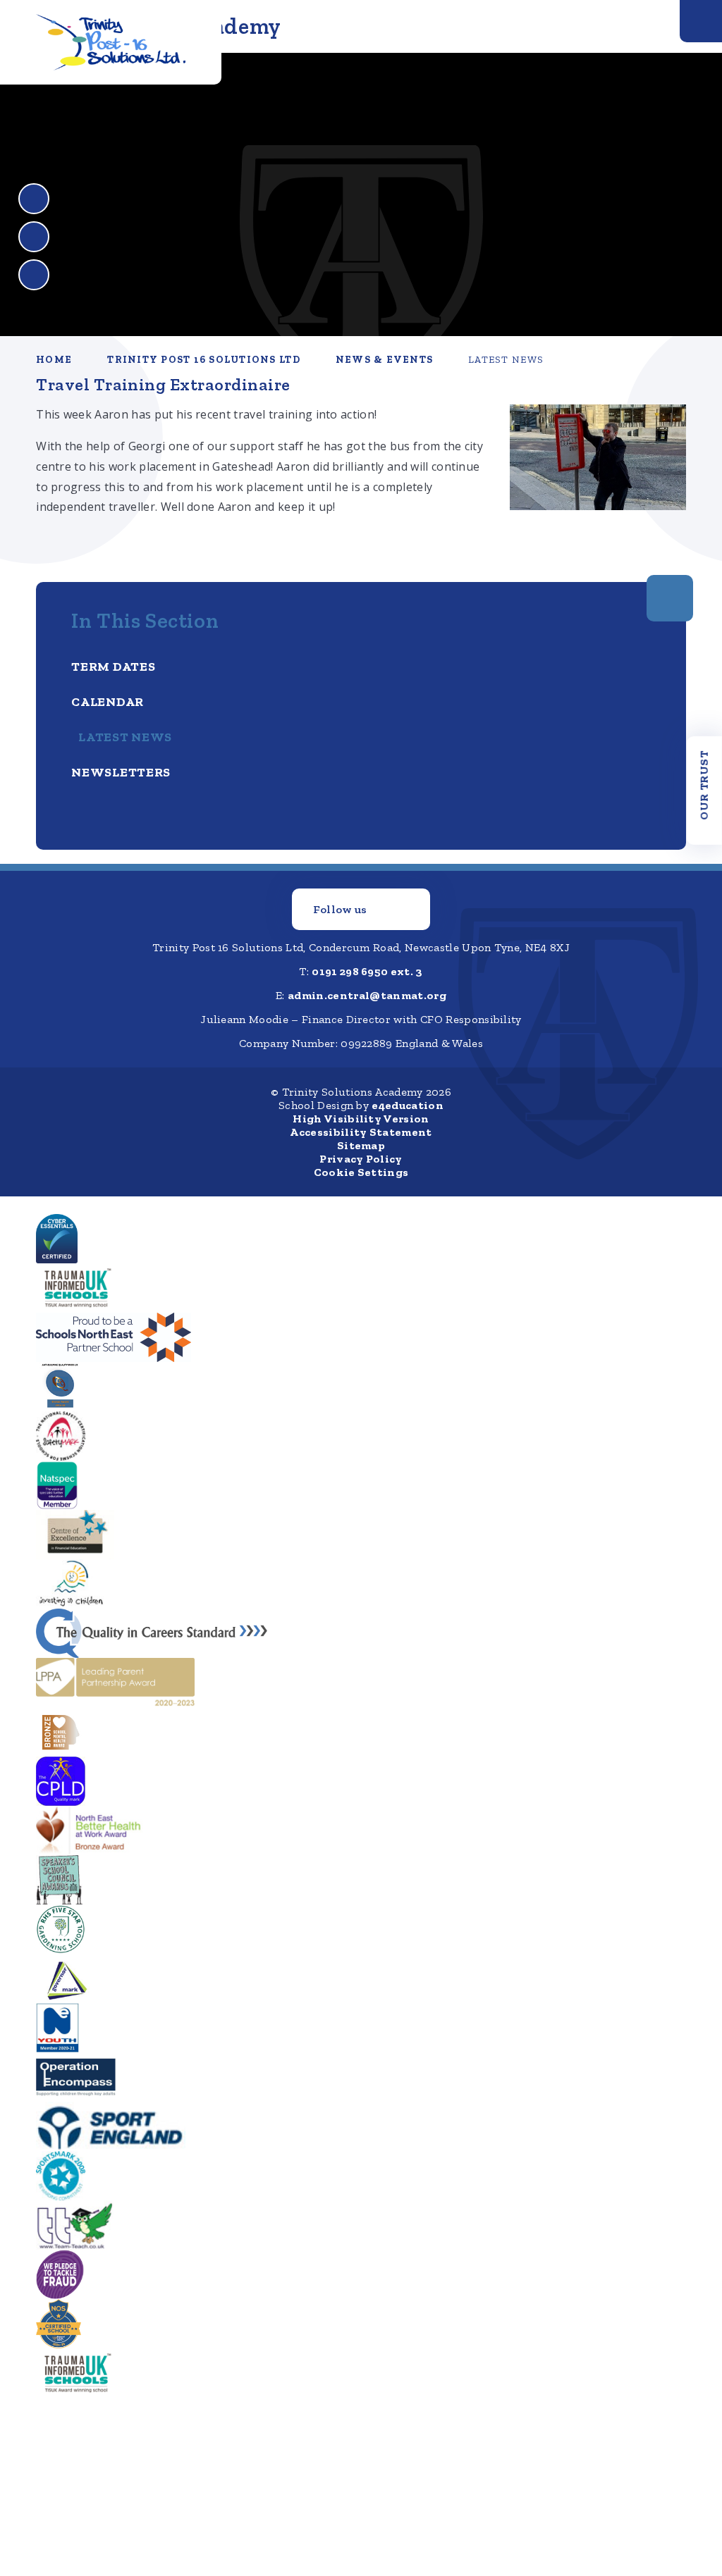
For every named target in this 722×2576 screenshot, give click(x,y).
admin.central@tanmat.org (367, 995)
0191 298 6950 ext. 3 (367, 971)
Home (54, 360)
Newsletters (121, 772)
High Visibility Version (361, 1119)
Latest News (506, 360)
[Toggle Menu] (701, 21)
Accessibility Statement (361, 1132)
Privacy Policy (361, 1159)
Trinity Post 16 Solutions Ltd (204, 360)
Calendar (108, 702)
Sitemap (361, 1145)
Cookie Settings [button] (361, 1172)
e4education (408, 1105)
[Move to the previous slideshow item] (34, 199)
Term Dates (113, 667)
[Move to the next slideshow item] (34, 237)
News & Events (384, 360)
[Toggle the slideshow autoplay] (34, 275)
